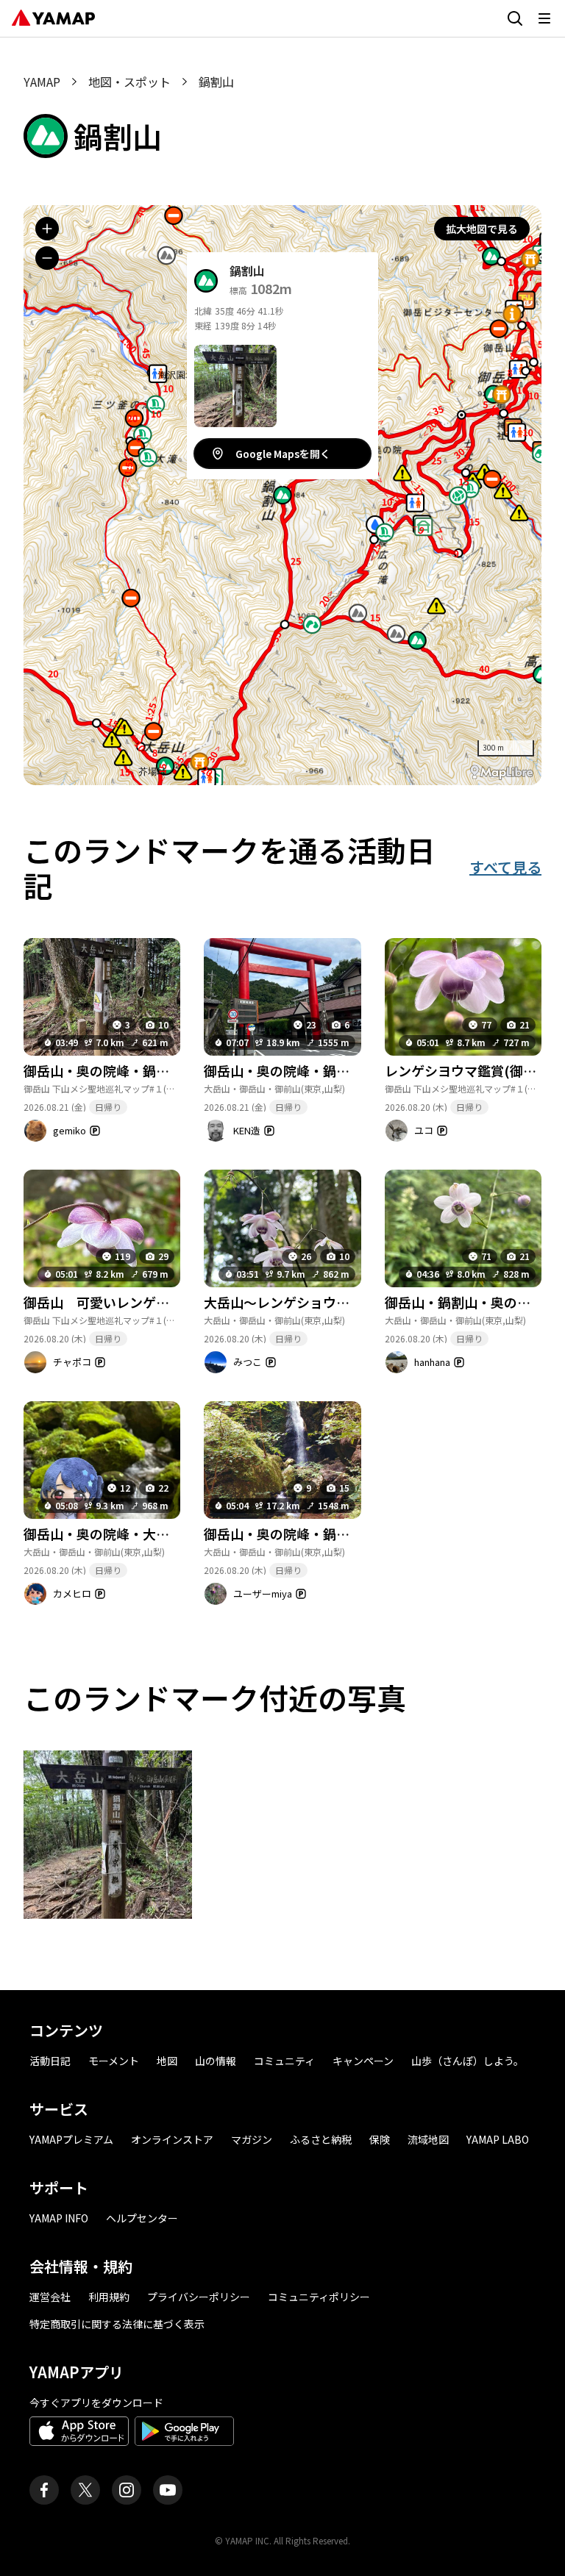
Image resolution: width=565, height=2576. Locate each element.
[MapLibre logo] (502, 772)
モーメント (114, 2061)
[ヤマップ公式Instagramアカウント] (127, 2490)
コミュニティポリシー (319, 2297)
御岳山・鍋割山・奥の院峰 (464, 1302)
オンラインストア (172, 2139)
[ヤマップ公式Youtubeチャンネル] (168, 2490)
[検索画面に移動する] (515, 18)
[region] (282, 495)
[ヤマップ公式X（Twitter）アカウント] (85, 2490)
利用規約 (109, 2297)
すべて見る (505, 867)
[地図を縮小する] (47, 258)
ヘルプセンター (142, 2218)
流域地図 (428, 2139)
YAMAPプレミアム (71, 2139)
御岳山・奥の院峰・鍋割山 (103, 1070)
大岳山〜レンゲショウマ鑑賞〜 (296, 1302)
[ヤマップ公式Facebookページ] (44, 2490)
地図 (167, 2061)
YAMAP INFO (59, 2218)
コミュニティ (284, 2061)
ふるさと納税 (321, 2139)
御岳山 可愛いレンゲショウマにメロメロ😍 (157, 1302)
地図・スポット (129, 82)
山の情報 (216, 2061)
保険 (380, 2139)
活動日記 (50, 2061)
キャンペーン (363, 2061)
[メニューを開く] (544, 18)
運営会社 (50, 2297)
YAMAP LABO (498, 2139)
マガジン (252, 2139)
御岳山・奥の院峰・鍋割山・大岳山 (310, 1070)
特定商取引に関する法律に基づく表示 (117, 2324)
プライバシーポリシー (199, 2297)
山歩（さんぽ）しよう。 (468, 2061)
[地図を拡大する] (47, 229)
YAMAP (42, 82)
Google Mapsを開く (283, 454)
